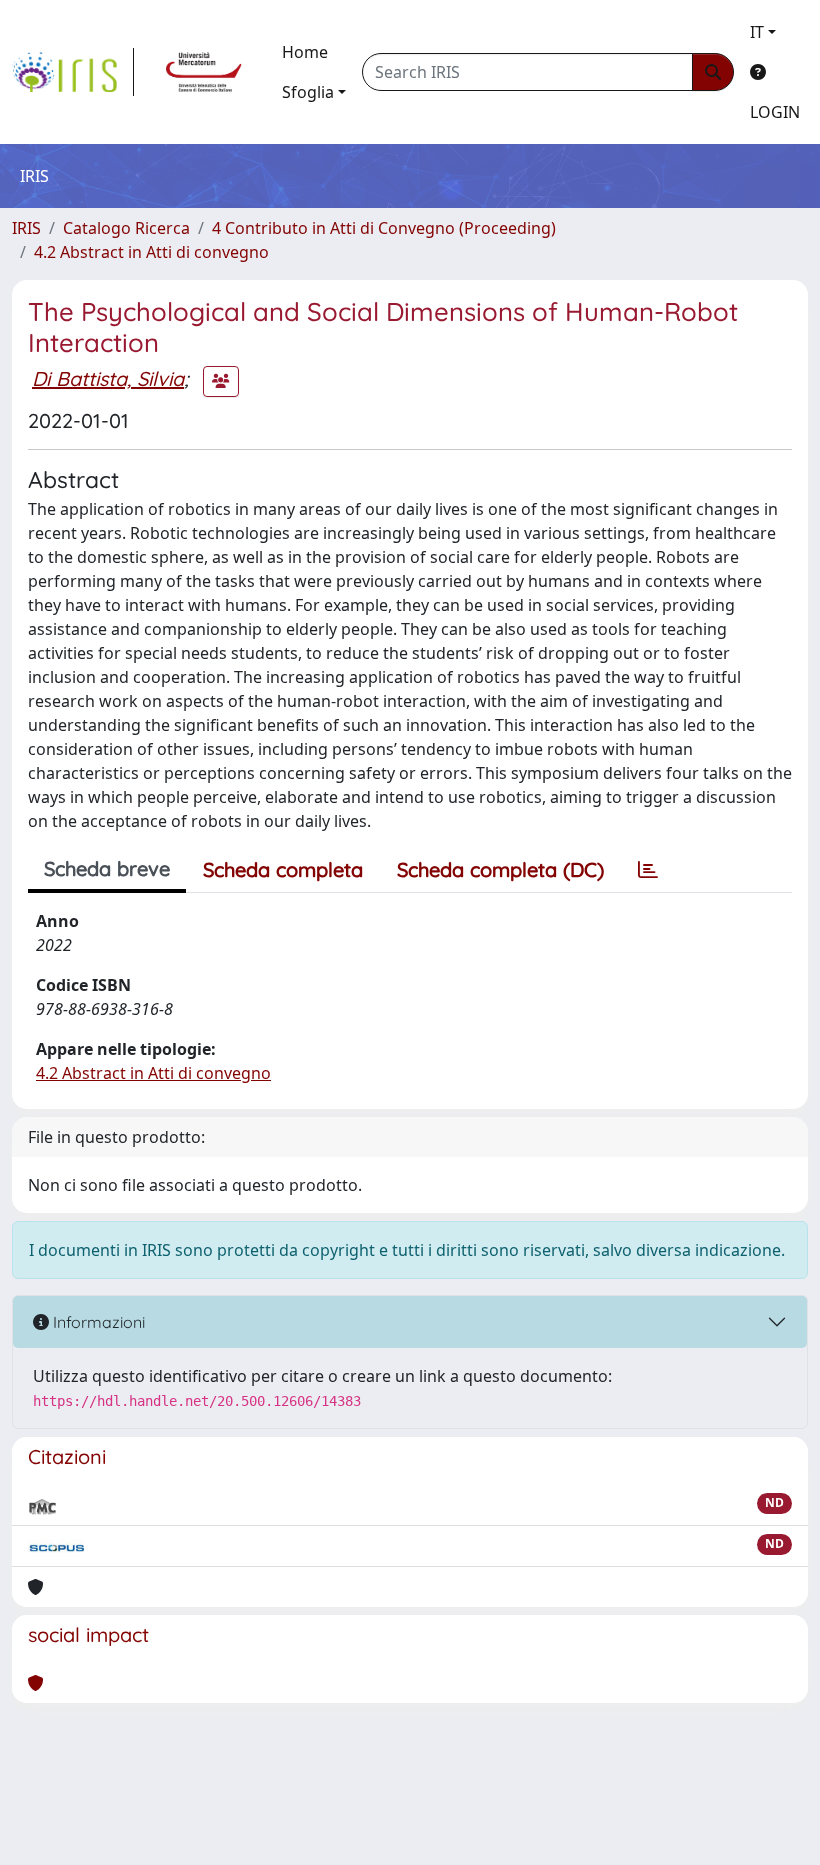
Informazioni (97, 1322)
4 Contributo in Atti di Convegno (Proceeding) (384, 228)
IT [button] (757, 32)
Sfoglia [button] (308, 92)
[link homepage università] (204, 72)
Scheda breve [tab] (107, 868)
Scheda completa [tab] (283, 869)
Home (305, 52)
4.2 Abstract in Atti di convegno (151, 252)
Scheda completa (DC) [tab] (500, 869)
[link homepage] (73, 72)
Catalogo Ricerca (126, 228)
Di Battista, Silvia (108, 378)
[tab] (648, 870)
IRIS (26, 228)
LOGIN (775, 112)
